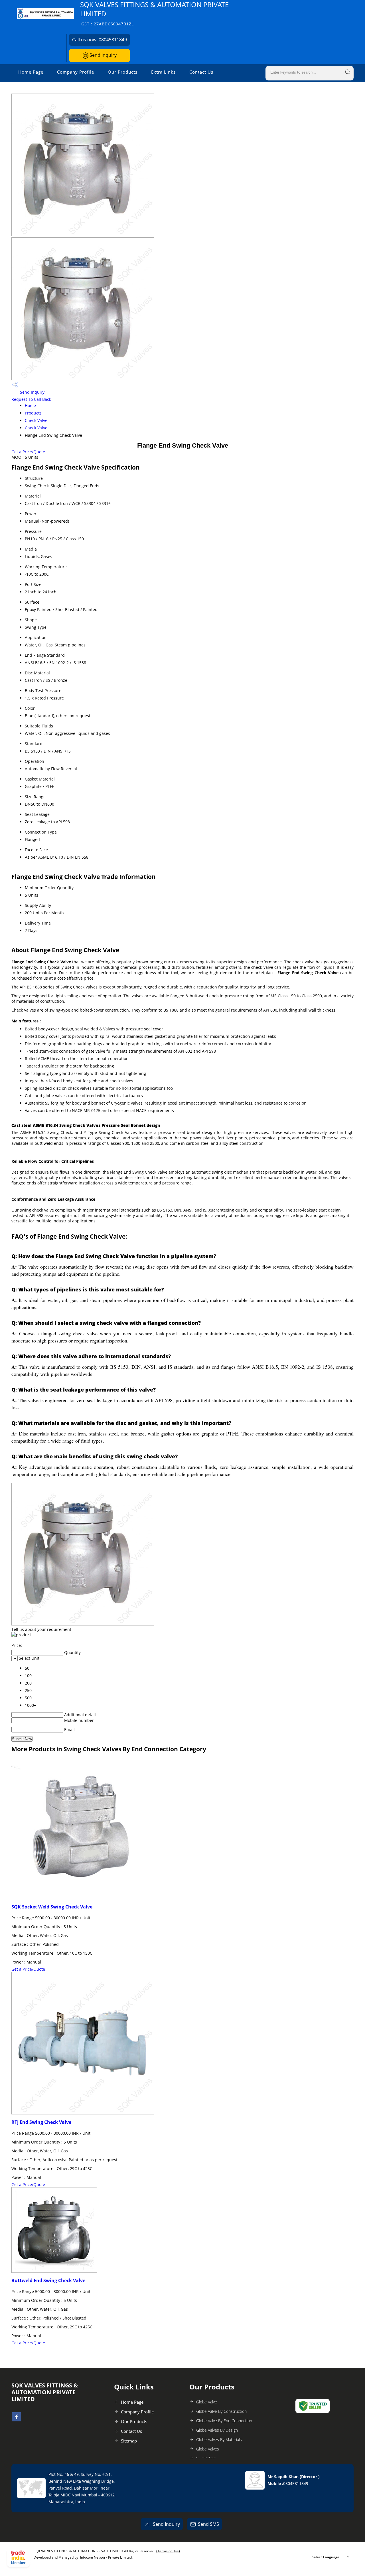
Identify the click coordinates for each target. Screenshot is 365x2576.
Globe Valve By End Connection (224, 2421)
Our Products (123, 72)
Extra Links (163, 72)
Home (30, 406)
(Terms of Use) (168, 2551)
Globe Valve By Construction (221, 2411)
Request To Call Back (31, 399)
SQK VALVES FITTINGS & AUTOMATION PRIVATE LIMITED (154, 13)
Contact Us (201, 72)
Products (33, 413)
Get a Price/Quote (28, 452)
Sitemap (129, 2441)
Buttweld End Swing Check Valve (48, 2280)
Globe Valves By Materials (219, 2439)
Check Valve (36, 420)
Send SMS (208, 2524)
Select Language (326, 2557)
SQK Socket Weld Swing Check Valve (52, 1907)
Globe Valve (207, 2402)
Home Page (31, 72)
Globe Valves (208, 2449)
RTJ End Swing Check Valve (41, 2122)
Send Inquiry (103, 55)
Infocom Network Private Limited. (106, 2557)
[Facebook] (17, 2420)
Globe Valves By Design (217, 2430)
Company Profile (76, 72)
